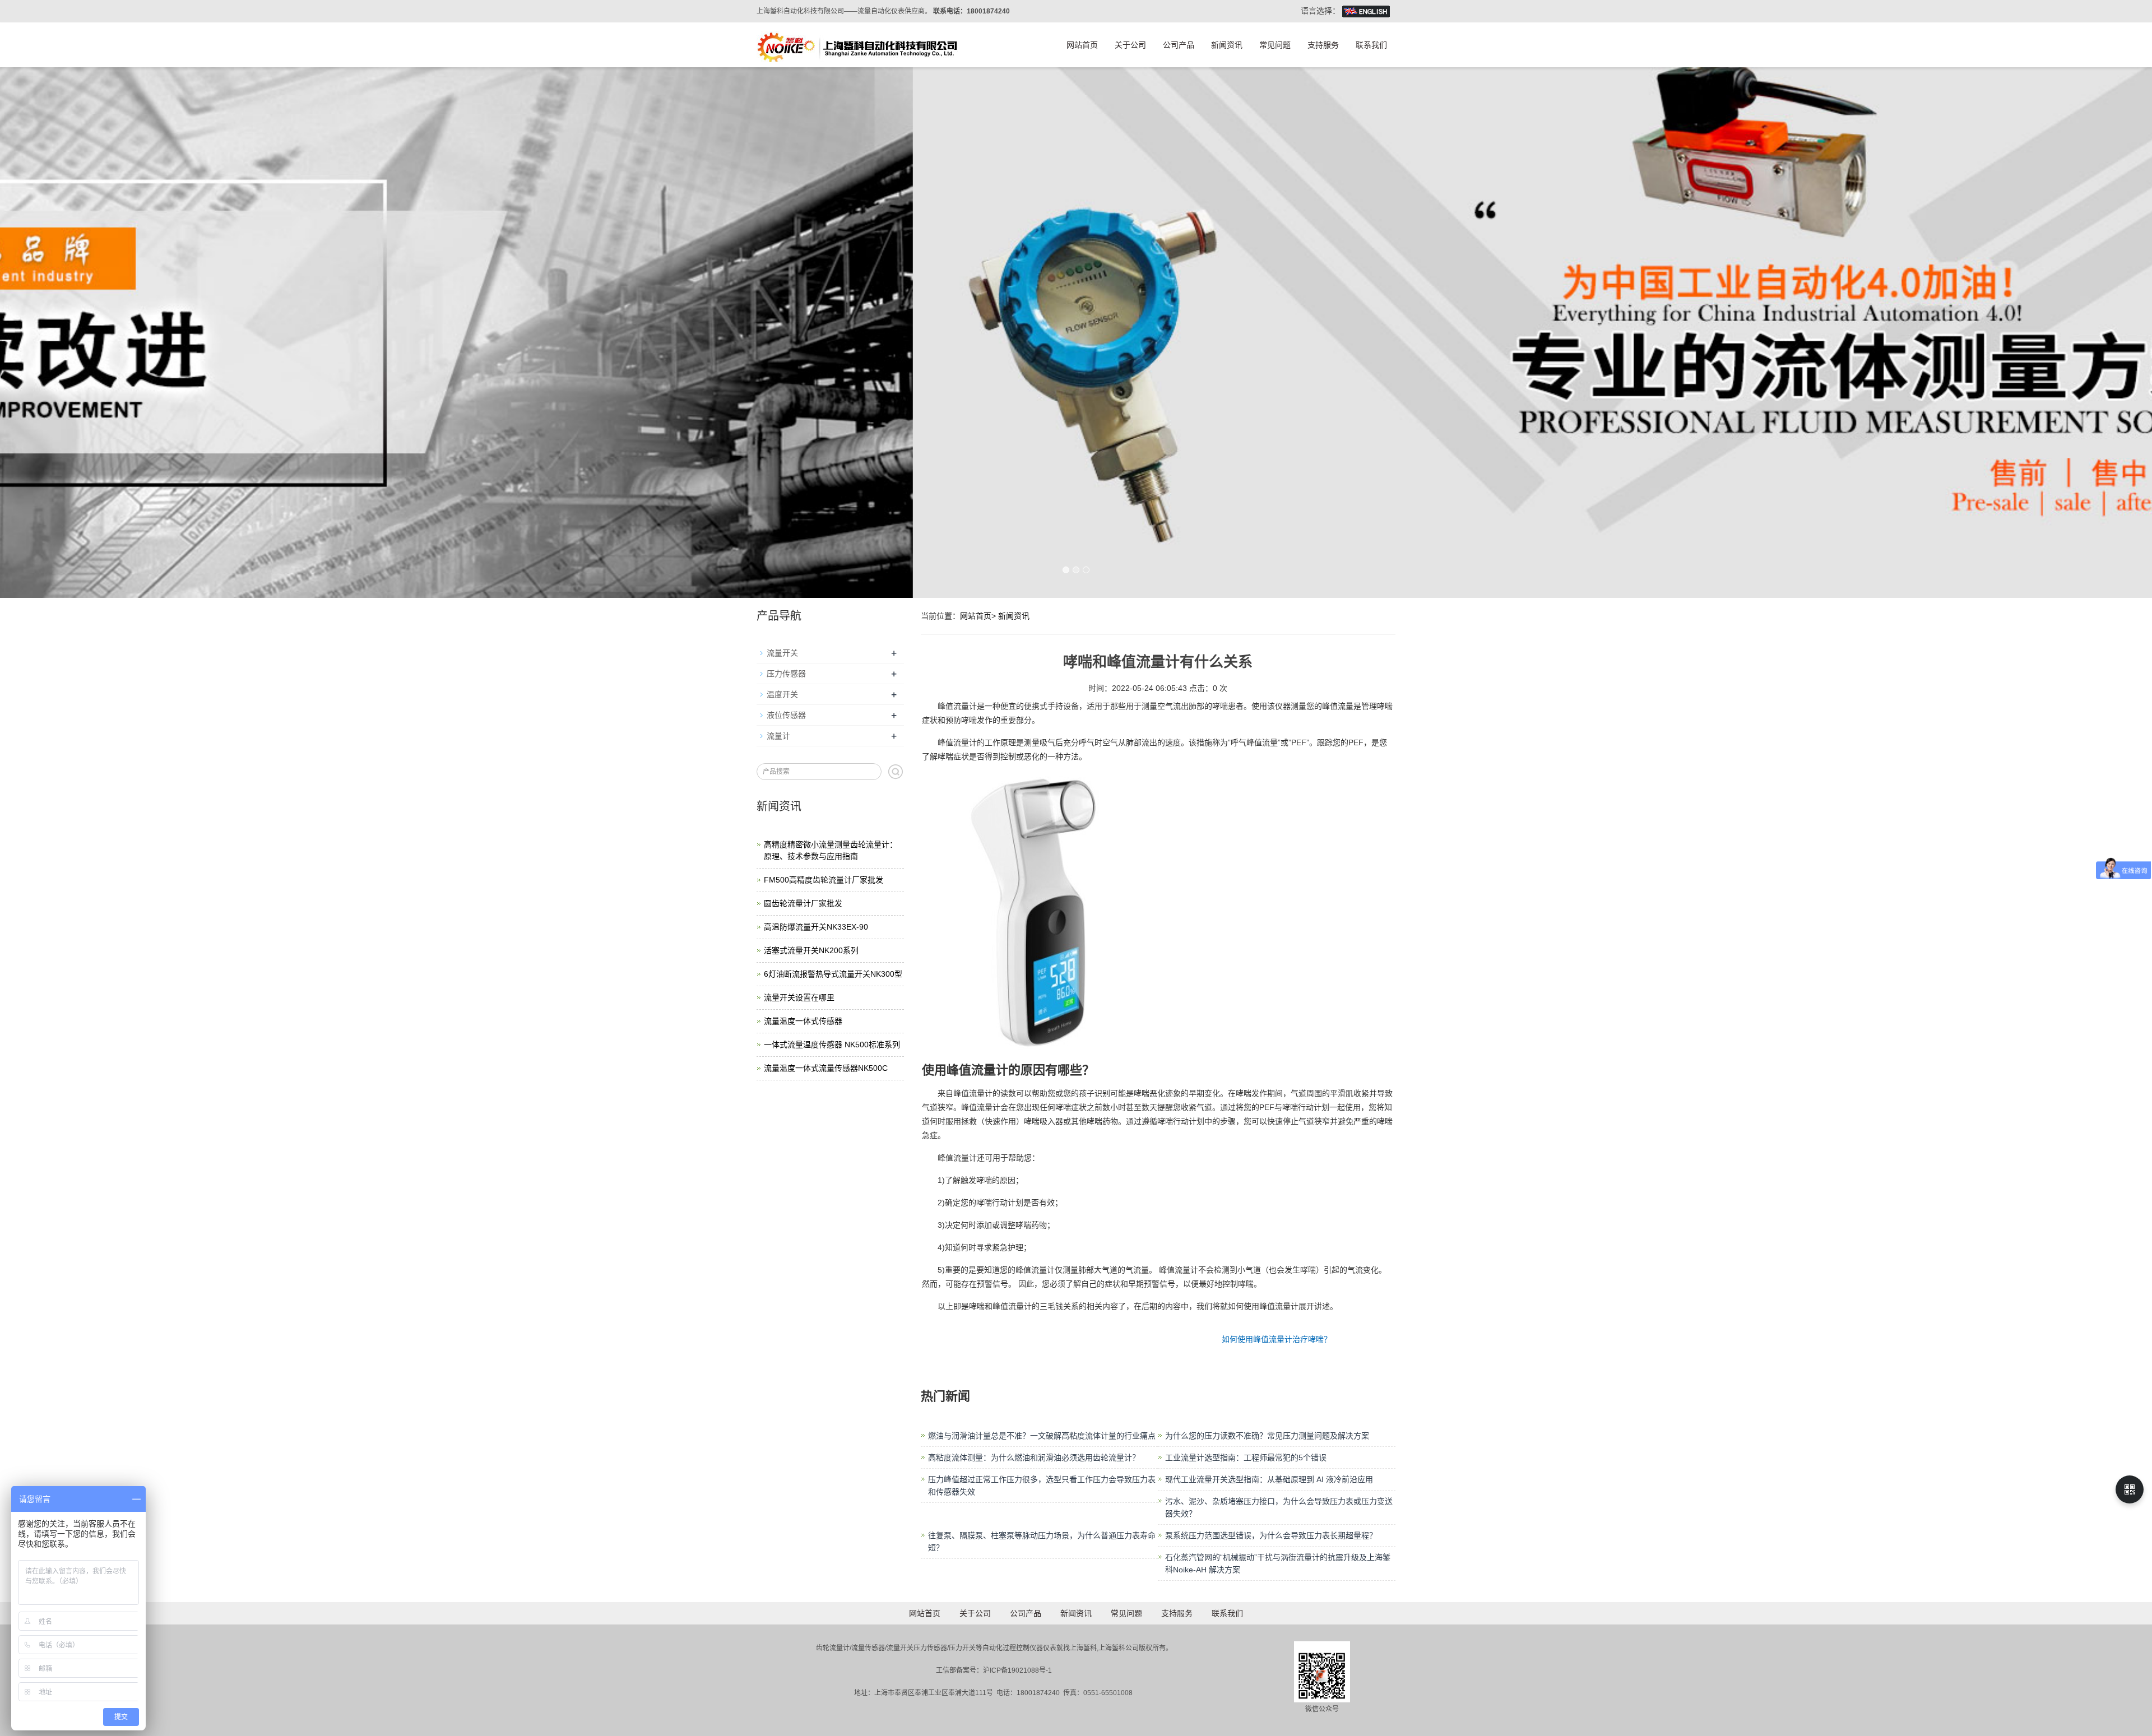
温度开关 (782, 694)
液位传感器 (786, 715)
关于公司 (1130, 45)
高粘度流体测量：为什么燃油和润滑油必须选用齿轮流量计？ (1034, 1458)
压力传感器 (786, 674)
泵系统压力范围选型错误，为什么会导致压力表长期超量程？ (1271, 1535)
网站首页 (1082, 45)
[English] (1366, 11)
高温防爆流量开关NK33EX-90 (816, 927)
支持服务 (1323, 45)
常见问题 (1275, 45)
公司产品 (1179, 45)
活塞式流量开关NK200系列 (811, 950)
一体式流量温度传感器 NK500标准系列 (832, 1045)
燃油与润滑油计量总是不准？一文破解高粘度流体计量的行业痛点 (1042, 1436)
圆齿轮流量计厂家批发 (803, 903)
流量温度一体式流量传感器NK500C (826, 1068)
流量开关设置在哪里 (799, 997)
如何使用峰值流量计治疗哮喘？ (1277, 1339)
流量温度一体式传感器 (803, 1021)
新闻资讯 (1227, 45)
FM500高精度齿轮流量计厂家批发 (824, 880)
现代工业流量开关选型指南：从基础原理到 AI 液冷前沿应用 (1269, 1479)
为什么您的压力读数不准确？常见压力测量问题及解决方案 (1267, 1436)
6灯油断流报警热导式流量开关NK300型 (833, 974)
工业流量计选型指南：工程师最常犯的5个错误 (1246, 1458)
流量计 (778, 736)
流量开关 (782, 653)
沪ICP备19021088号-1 (1017, 1670)
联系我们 (1371, 45)
